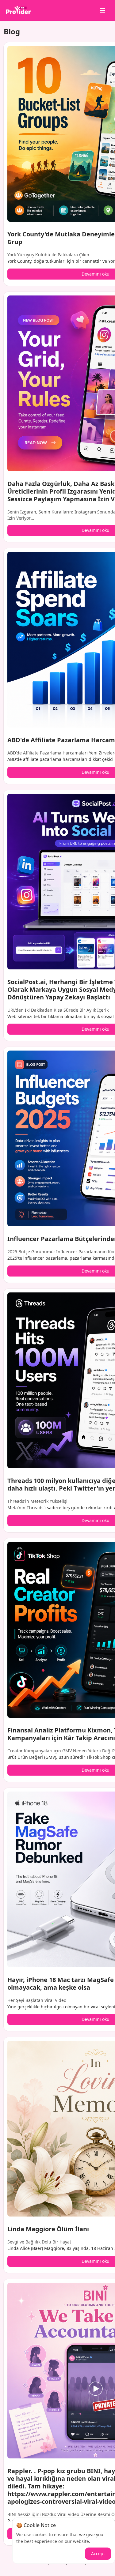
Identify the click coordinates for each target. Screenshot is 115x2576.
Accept (98, 2553)
